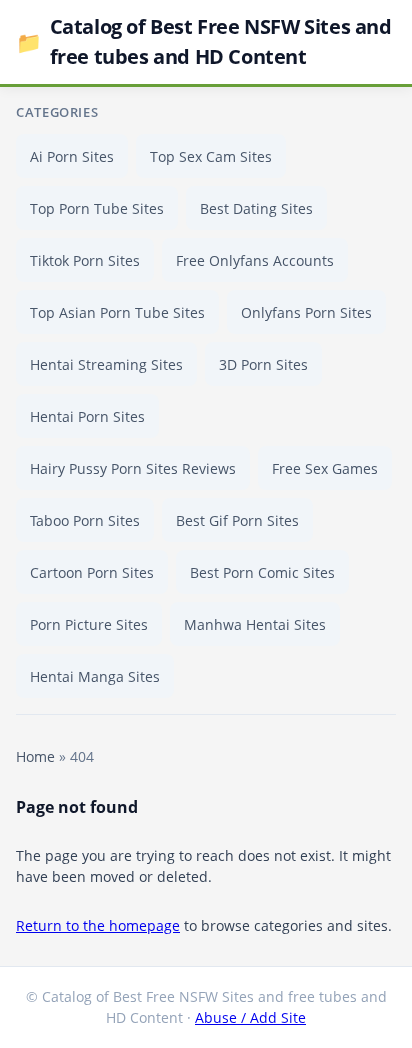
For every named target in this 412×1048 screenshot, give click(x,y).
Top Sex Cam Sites (211, 156)
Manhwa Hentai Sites (255, 624)
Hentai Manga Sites (95, 676)
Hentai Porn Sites (87, 416)
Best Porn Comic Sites (262, 572)
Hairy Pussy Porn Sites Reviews (133, 468)
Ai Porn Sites (72, 156)
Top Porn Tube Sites (97, 208)
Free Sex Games (325, 468)
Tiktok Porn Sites (85, 260)
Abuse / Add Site (250, 1017)
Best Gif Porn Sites (237, 520)
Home (35, 756)
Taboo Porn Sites (85, 520)
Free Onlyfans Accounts (255, 260)
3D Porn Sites (263, 364)
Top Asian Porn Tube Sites (117, 312)
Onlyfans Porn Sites (306, 312)
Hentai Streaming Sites (106, 364)
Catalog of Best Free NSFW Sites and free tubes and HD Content (204, 41)
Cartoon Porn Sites (92, 572)
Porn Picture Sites (89, 624)
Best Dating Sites (256, 208)
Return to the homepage (98, 925)
